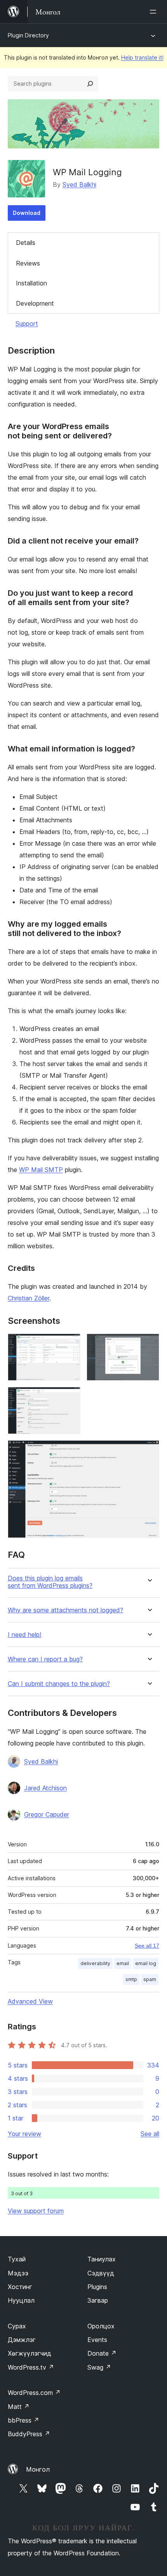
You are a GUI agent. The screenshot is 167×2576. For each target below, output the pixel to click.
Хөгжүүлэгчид (30, 2353)
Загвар (98, 2300)
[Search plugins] (90, 84)
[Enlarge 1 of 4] (70, 1344)
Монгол (38, 2469)
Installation (31, 283)
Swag (99, 2367)
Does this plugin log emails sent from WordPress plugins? (50, 1582)
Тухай (17, 2259)
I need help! (24, 1635)
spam (150, 1979)
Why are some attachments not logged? (65, 1610)
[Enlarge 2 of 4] (149, 1344)
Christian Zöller (29, 1298)
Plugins (97, 2287)
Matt (19, 2407)
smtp (131, 1979)
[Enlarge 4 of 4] (149, 1451)
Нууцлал (21, 2300)
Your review (24, 2134)
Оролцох (101, 2326)
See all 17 (147, 1946)
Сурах (17, 2326)
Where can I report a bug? (45, 1659)
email (123, 1963)
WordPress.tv (31, 2367)
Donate (102, 2353)
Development (35, 303)
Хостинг (20, 2287)
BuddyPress (29, 2434)
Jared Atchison (45, 1788)
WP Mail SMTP (41, 1170)
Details (26, 243)
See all (150, 2134)
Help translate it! (142, 57)
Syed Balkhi (79, 185)
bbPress (23, 2420)
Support (27, 324)
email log (146, 1963)
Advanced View (30, 2001)
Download (27, 213)
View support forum (36, 2211)
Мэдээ (18, 2273)
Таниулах (102, 2259)
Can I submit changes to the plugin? (59, 1684)
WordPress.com (34, 2393)
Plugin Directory (28, 35)
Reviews (28, 263)
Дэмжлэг (22, 2340)
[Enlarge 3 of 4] (70, 1397)
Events (97, 2340)
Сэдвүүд (101, 2273)
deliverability (95, 1963)
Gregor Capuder (47, 1814)
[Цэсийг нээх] (155, 12)
